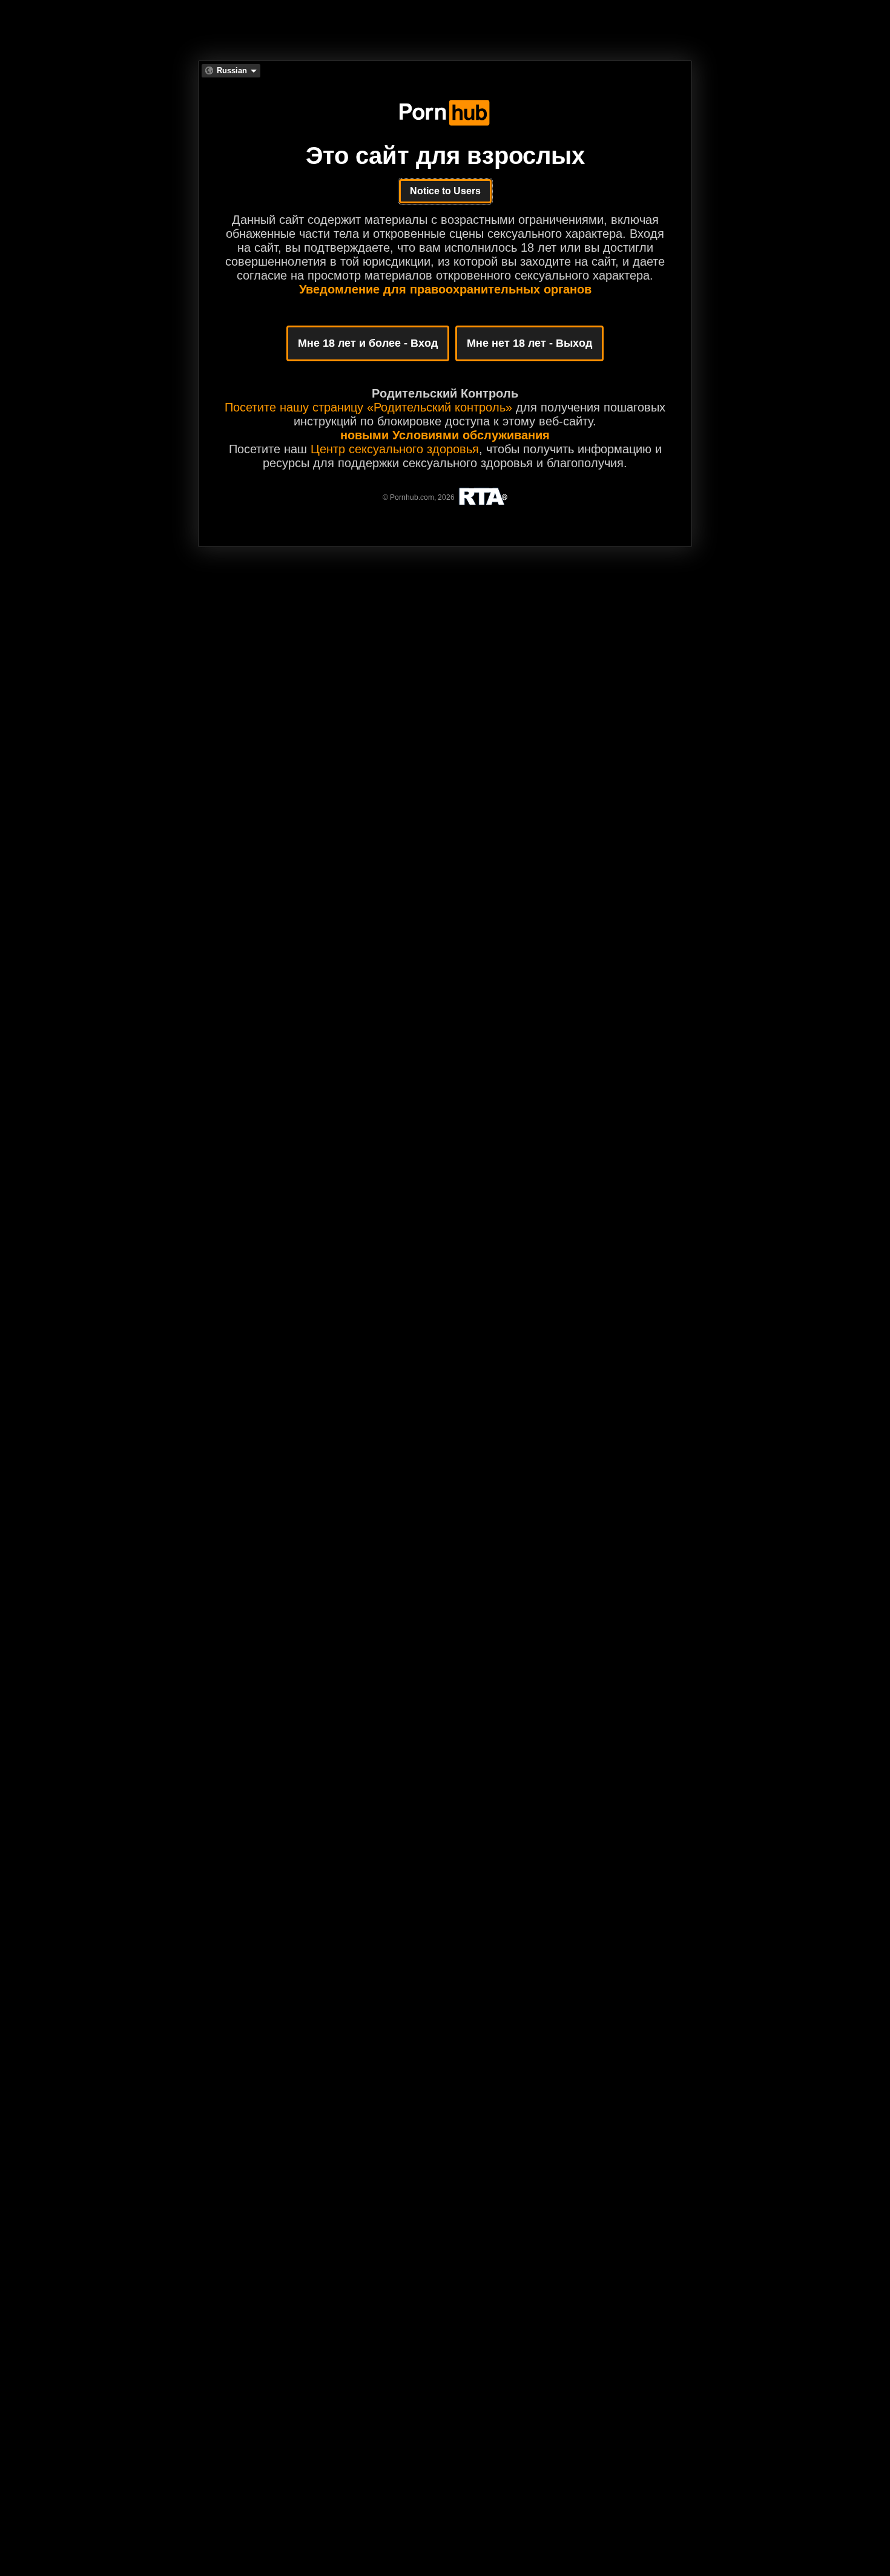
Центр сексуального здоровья (395, 449)
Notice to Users (445, 191)
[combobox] (231, 71)
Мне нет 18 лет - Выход (529, 343)
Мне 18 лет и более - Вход (368, 343)
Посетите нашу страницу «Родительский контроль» (368, 407)
